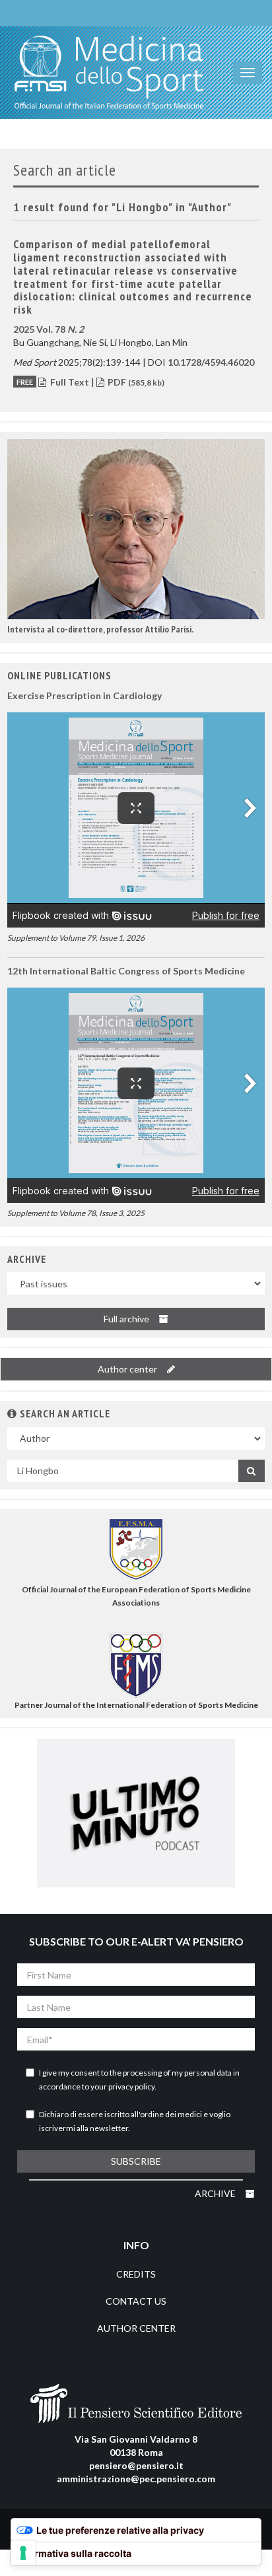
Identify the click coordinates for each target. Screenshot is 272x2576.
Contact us (136, 2301)
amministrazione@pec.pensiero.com (136, 2479)
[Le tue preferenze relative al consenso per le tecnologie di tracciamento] (23, 2553)
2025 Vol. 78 (49, 329)
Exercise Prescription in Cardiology (85, 695)
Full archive (127, 1319)
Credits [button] (136, 2274)
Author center (128, 1369)
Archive (216, 2193)
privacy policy (131, 2086)
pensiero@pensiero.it (136, 2465)
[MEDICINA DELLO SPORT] (109, 73)
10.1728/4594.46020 (211, 362)
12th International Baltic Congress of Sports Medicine (126, 971)
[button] (136, 529)
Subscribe (136, 2161)
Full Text (70, 382)
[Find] (252, 1471)
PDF (135, 382)
